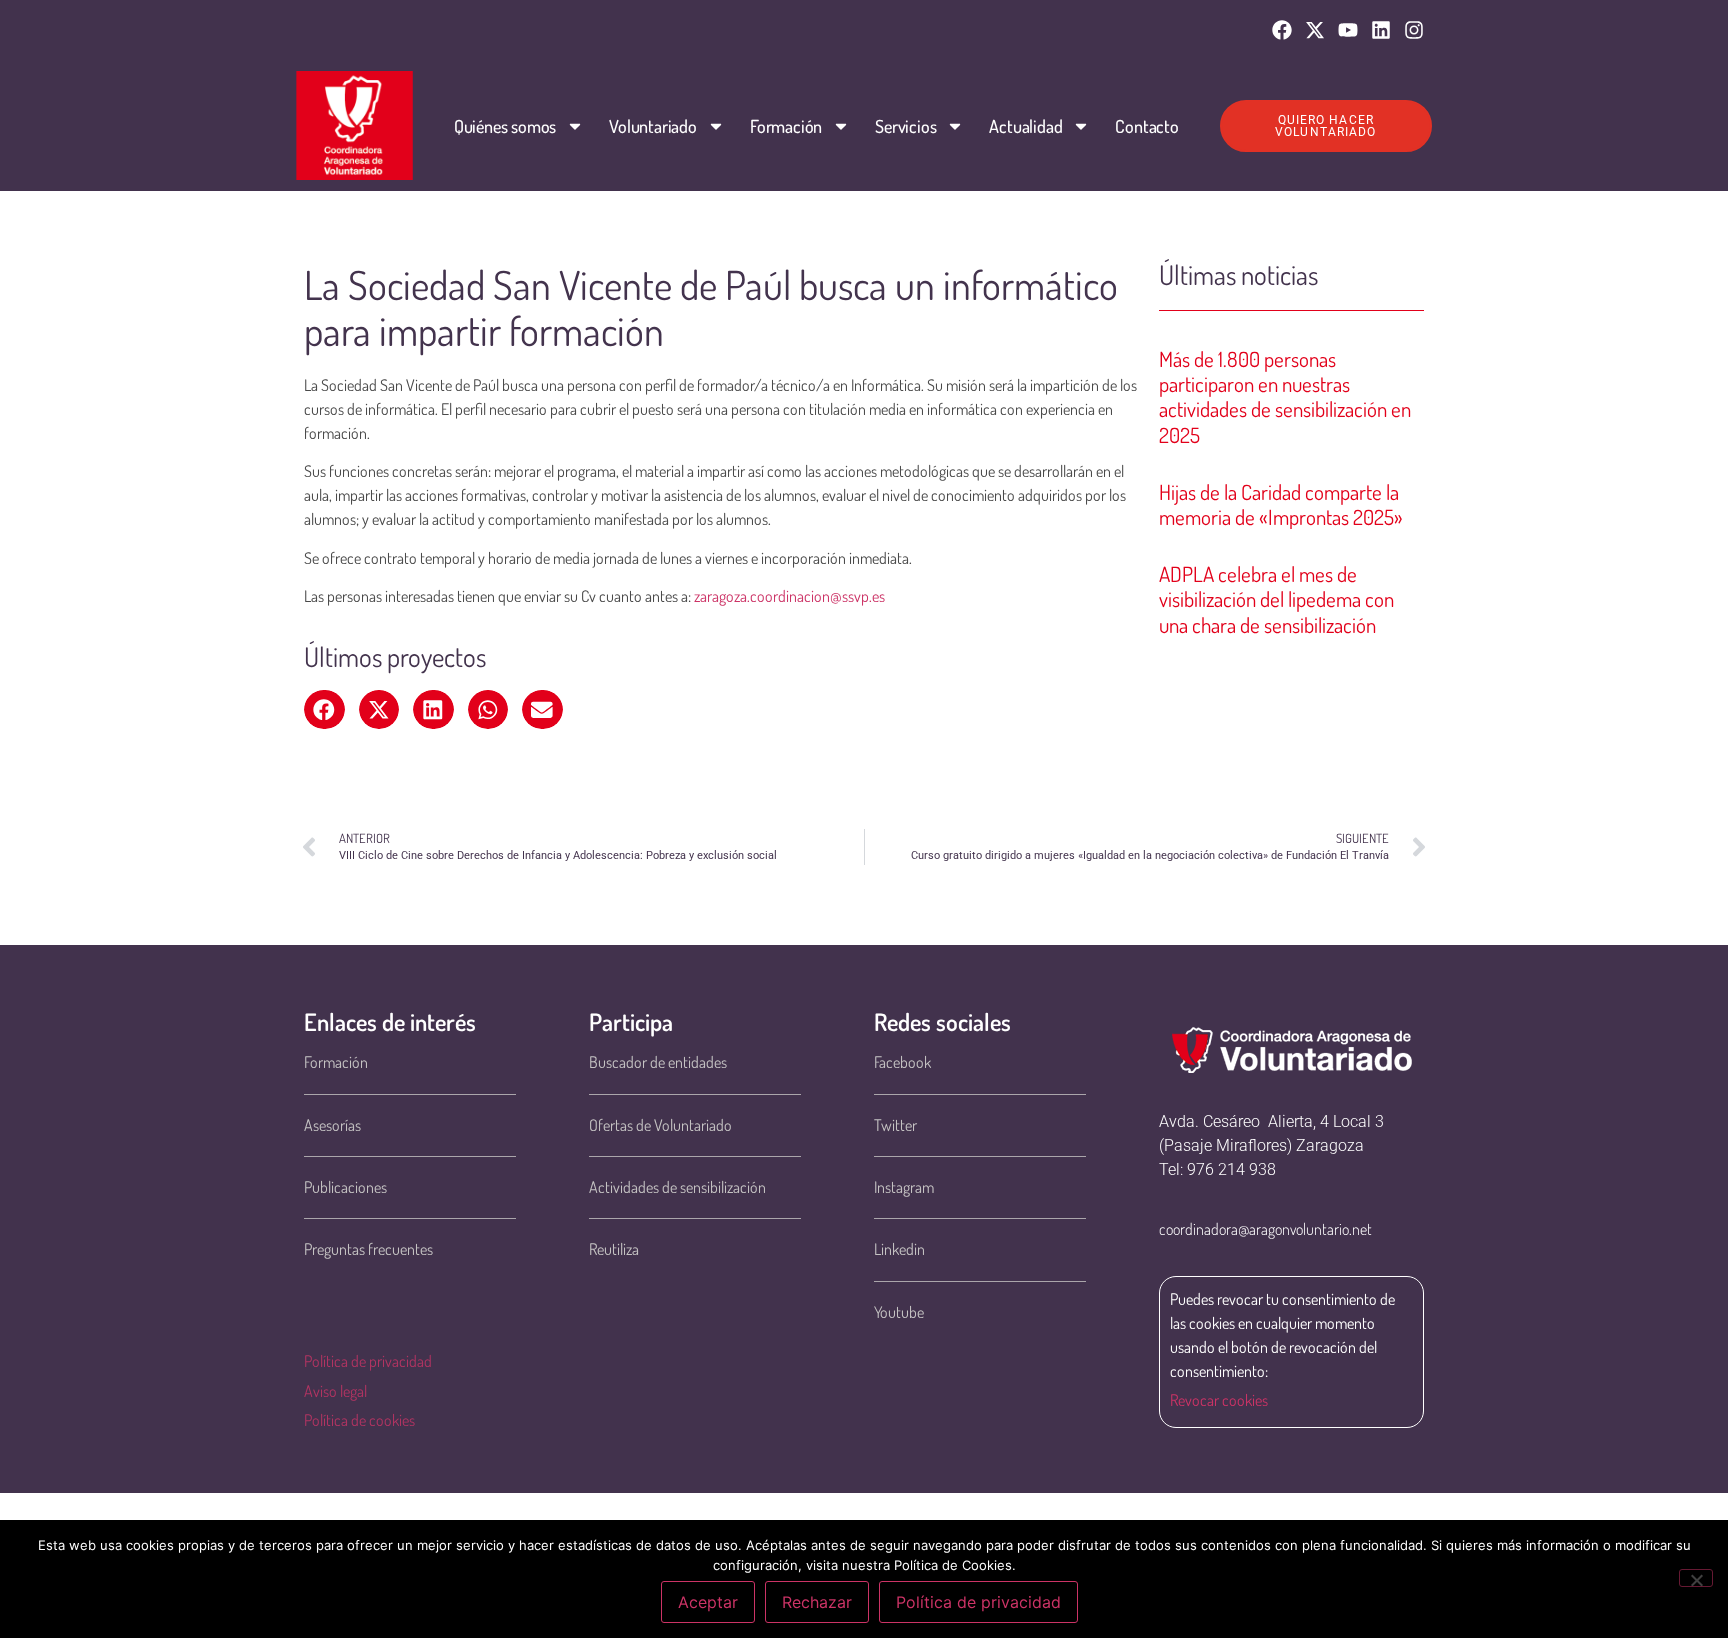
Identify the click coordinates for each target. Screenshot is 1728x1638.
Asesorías (332, 1125)
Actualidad (1025, 126)
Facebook (902, 1062)
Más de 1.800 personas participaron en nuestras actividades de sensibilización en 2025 (1285, 396)
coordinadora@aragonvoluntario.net (1265, 1229)
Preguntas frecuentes (368, 1249)
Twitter (895, 1125)
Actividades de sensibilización (677, 1187)
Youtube (899, 1312)
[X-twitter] (1315, 30)
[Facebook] (1282, 30)
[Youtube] (1348, 30)
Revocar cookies (1219, 1400)
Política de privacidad (368, 1361)
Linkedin (899, 1249)
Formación (786, 126)
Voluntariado (653, 126)
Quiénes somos (505, 126)
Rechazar (817, 1602)
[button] (324, 710)
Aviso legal (335, 1391)
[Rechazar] (1696, 1578)
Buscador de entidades (658, 1062)
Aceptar (708, 1602)
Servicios (905, 126)
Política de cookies (359, 1420)
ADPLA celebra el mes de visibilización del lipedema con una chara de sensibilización (1276, 598)
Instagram (904, 1187)
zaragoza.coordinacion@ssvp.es (789, 596)
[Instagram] (1414, 30)
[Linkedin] (1381, 30)
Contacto (1146, 126)
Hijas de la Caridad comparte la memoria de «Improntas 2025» (1281, 504)
